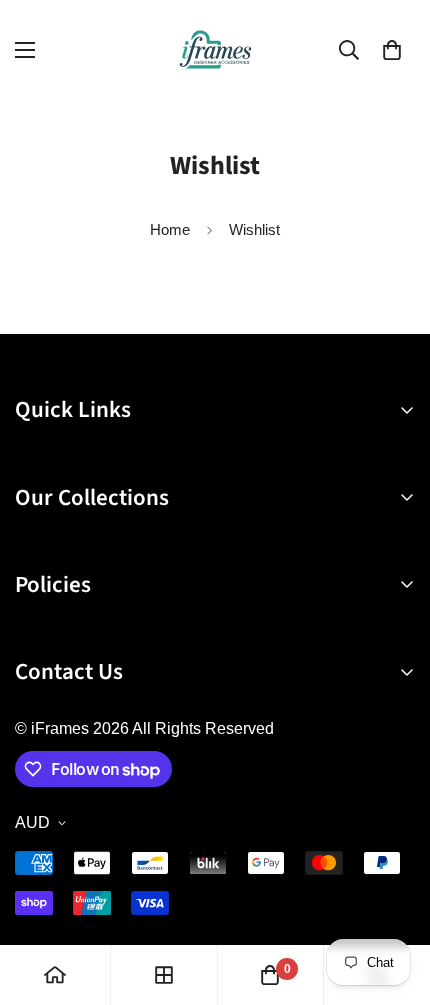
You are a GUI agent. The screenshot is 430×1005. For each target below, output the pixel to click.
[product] (55, 975)
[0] (392, 50)
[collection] (164, 975)
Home (170, 229)
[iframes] (215, 49)
